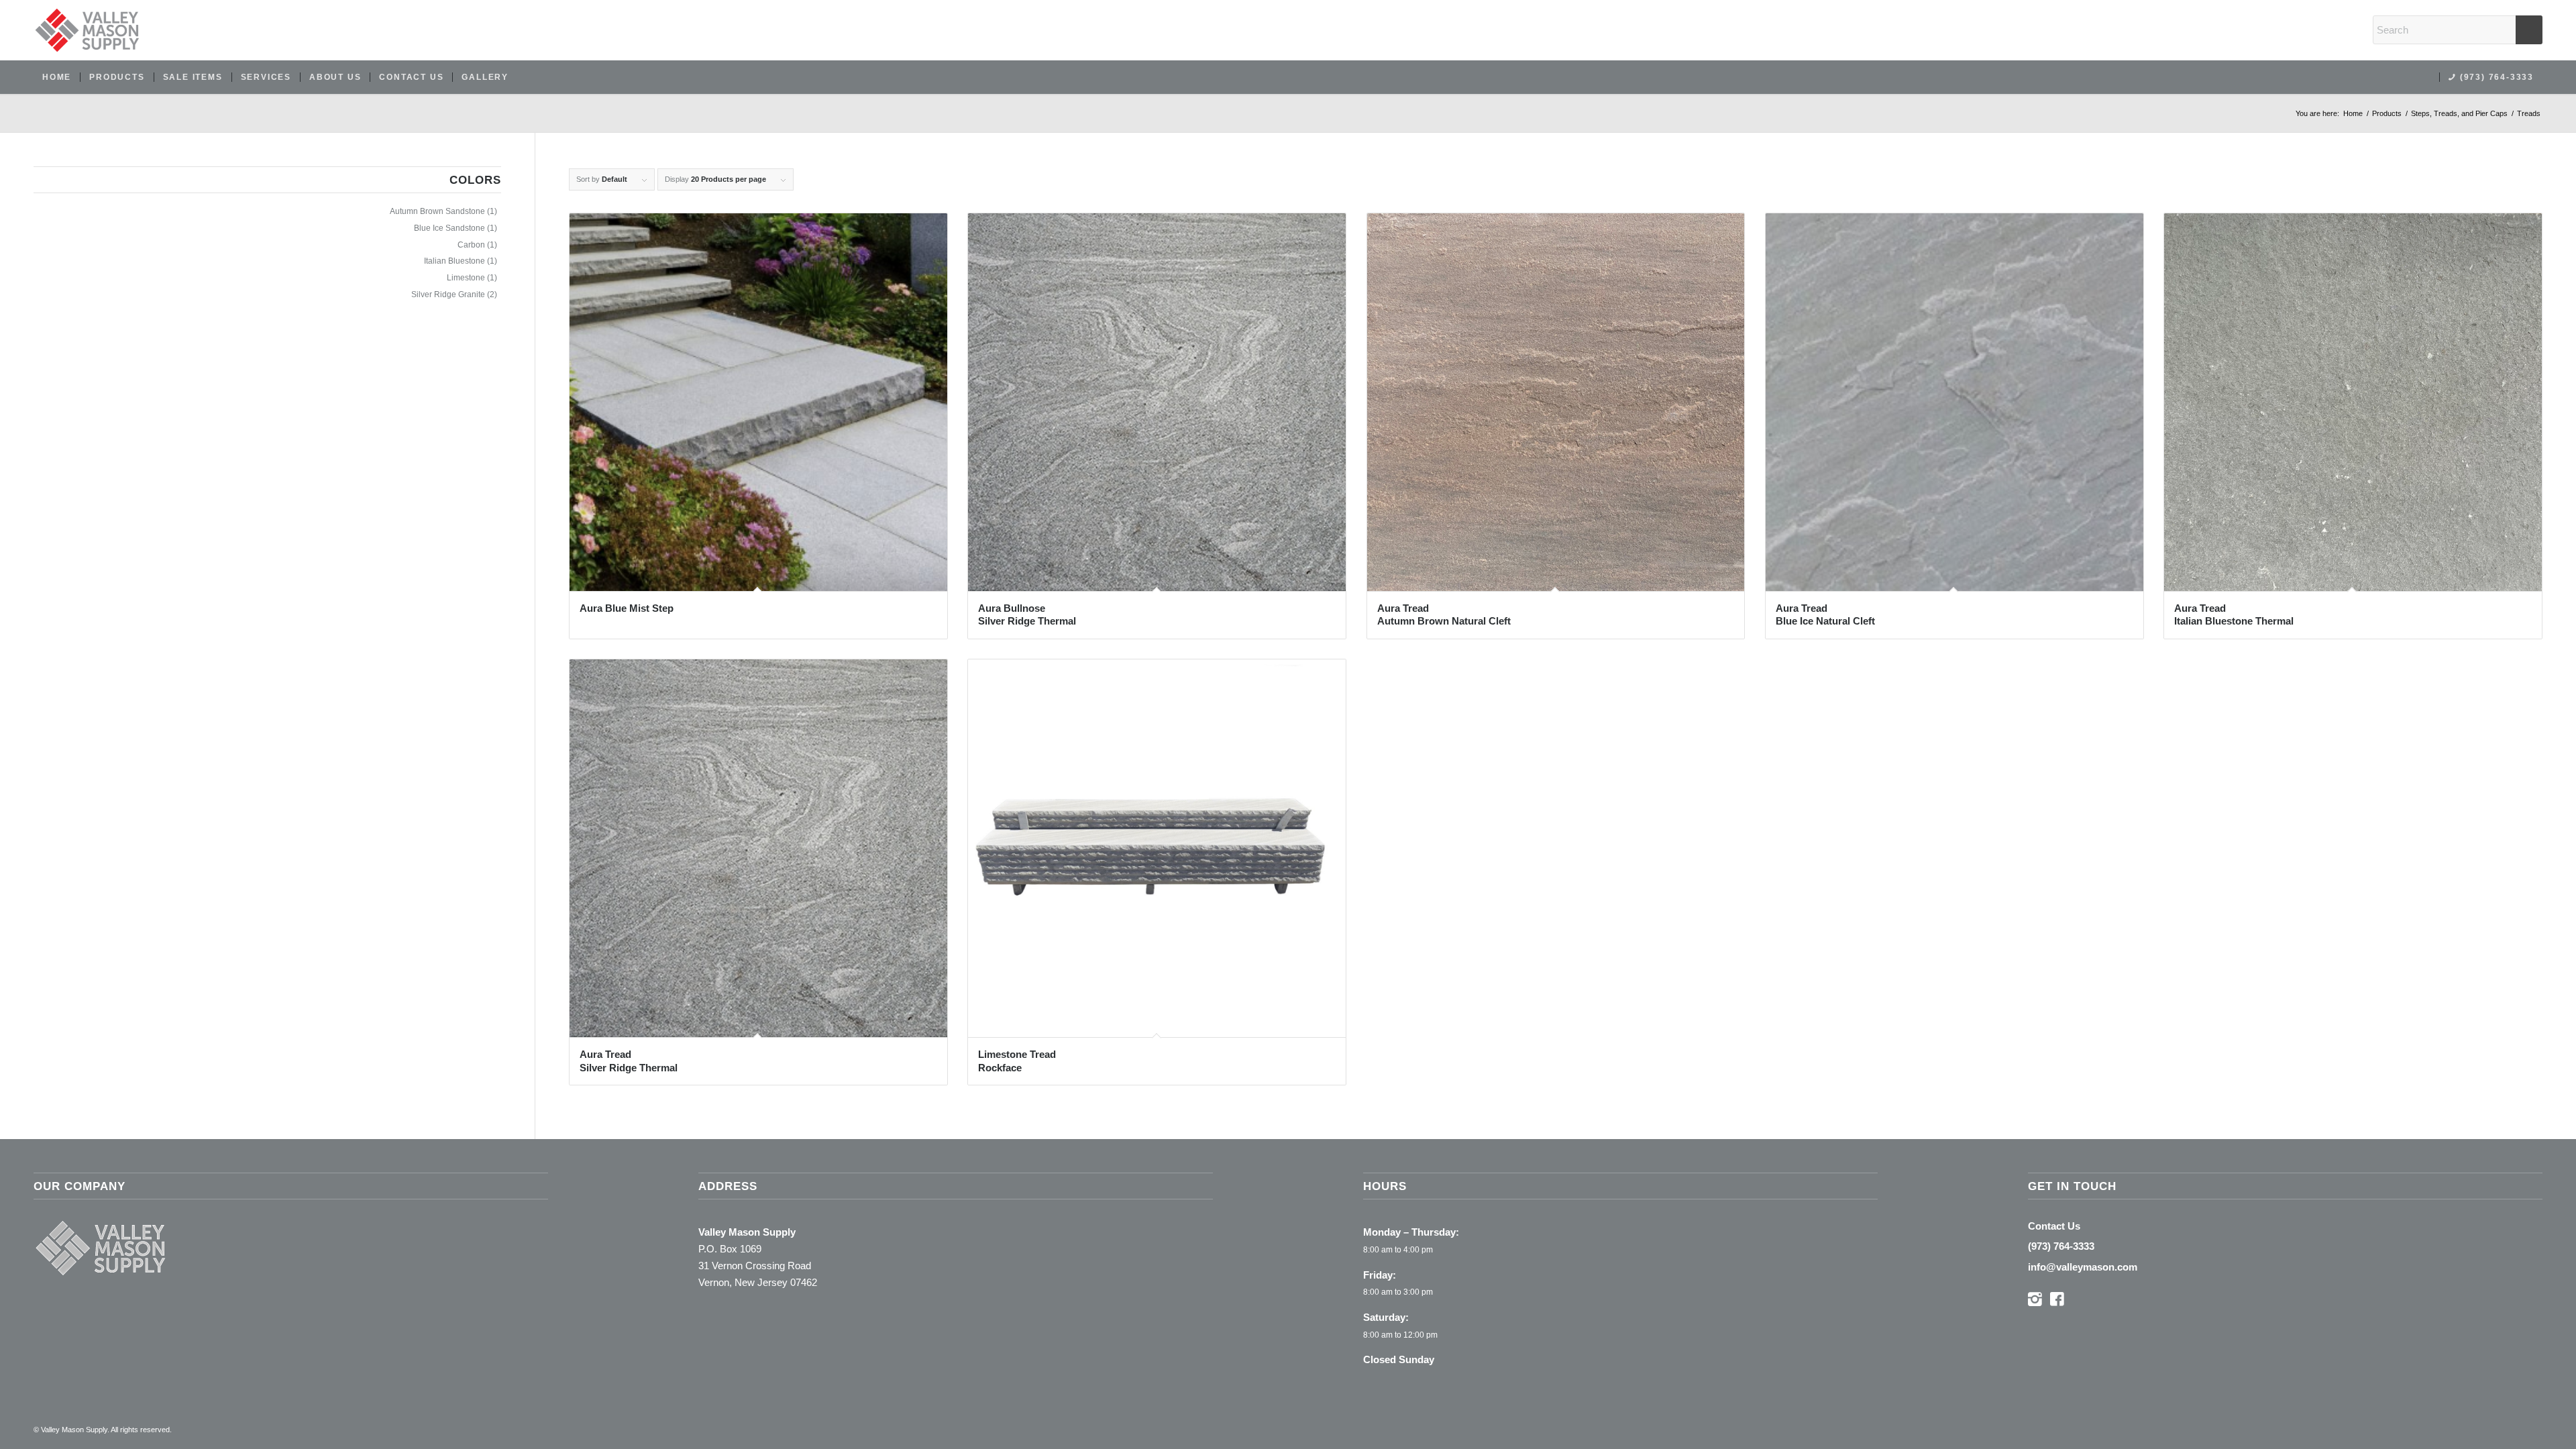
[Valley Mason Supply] (87, 30)
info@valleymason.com (2083, 1267)
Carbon (471, 245)
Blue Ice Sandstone (449, 228)
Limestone (466, 278)
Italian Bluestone (454, 261)
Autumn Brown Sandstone (437, 211)
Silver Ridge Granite (448, 294)
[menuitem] (57, 77)
